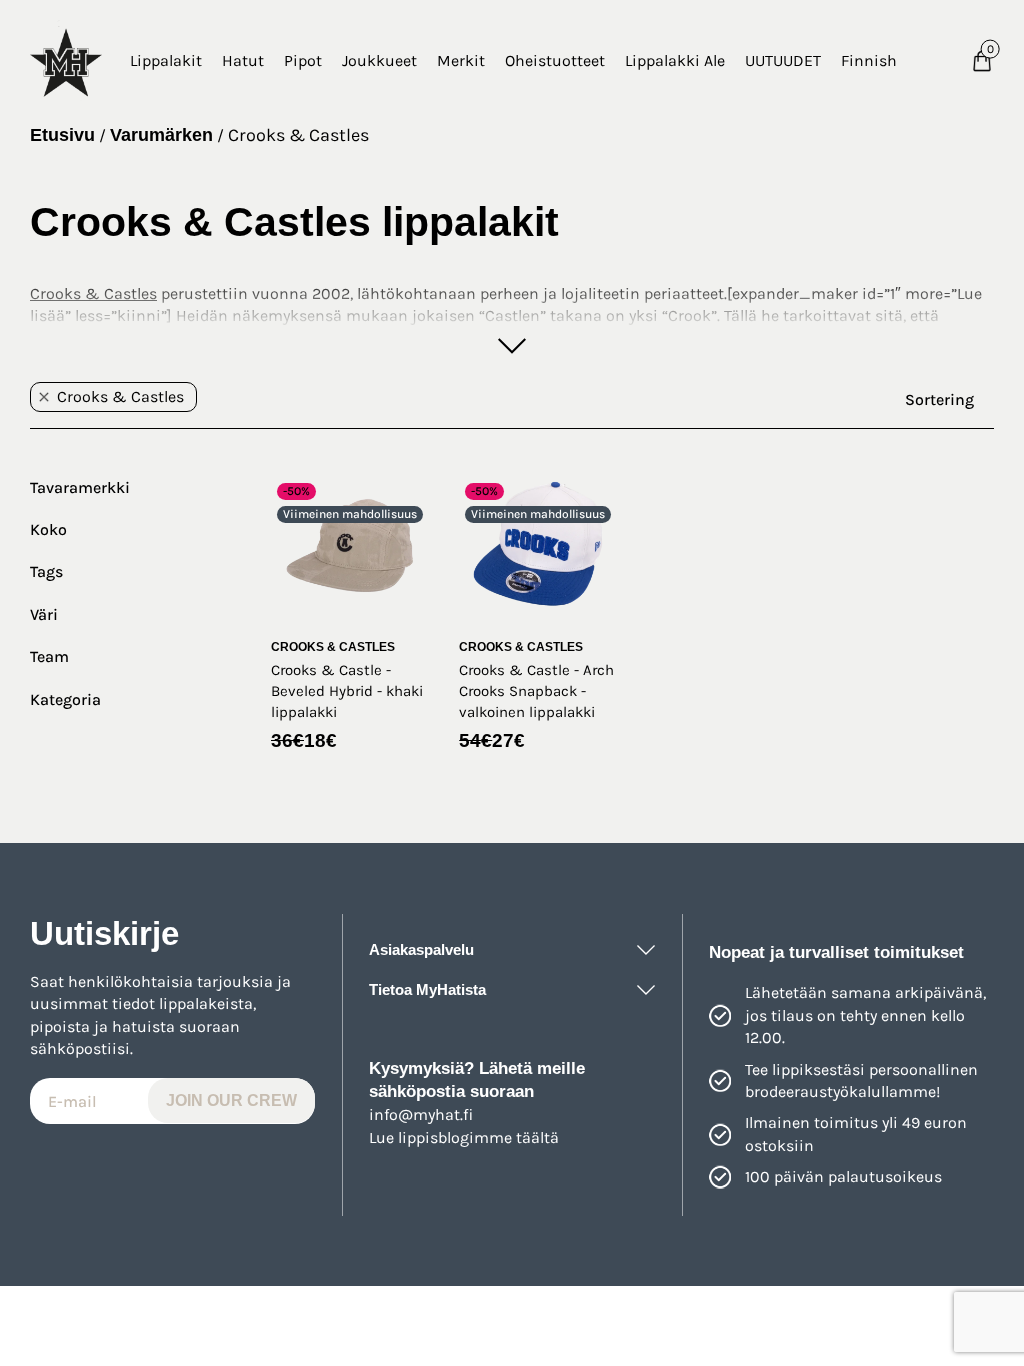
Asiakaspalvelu (421, 949)
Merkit (461, 60)
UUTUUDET (783, 60)
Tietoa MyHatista (427, 989)
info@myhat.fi (421, 1114)
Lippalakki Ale (675, 60)
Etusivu (62, 135)
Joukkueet (379, 60)
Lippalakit (166, 60)
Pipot (303, 60)
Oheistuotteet (555, 60)
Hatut (243, 60)
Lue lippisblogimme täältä (464, 1137)
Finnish (869, 60)
